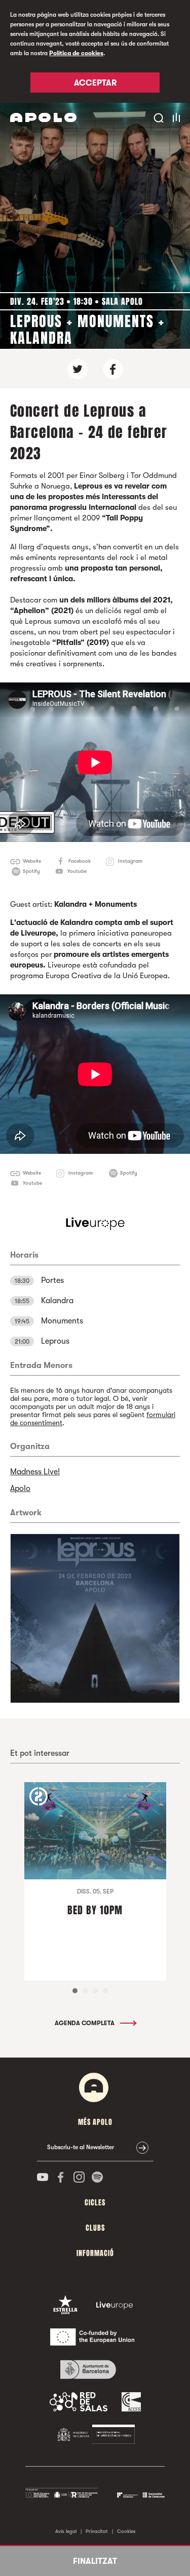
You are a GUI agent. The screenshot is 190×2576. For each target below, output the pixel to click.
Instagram (130, 861)
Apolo (20, 1488)
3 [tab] (95, 1991)
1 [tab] (75, 1991)
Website (32, 861)
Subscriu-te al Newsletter (81, 2147)
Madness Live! (35, 1472)
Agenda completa (85, 2023)
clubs (95, 2228)
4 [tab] (105, 1991)
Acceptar (95, 83)
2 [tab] (85, 1991)
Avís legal (66, 2531)
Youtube (77, 871)
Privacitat (97, 2531)
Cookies (126, 2531)
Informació (95, 2253)
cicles (95, 2203)
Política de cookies (76, 53)
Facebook (80, 861)
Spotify (31, 871)
